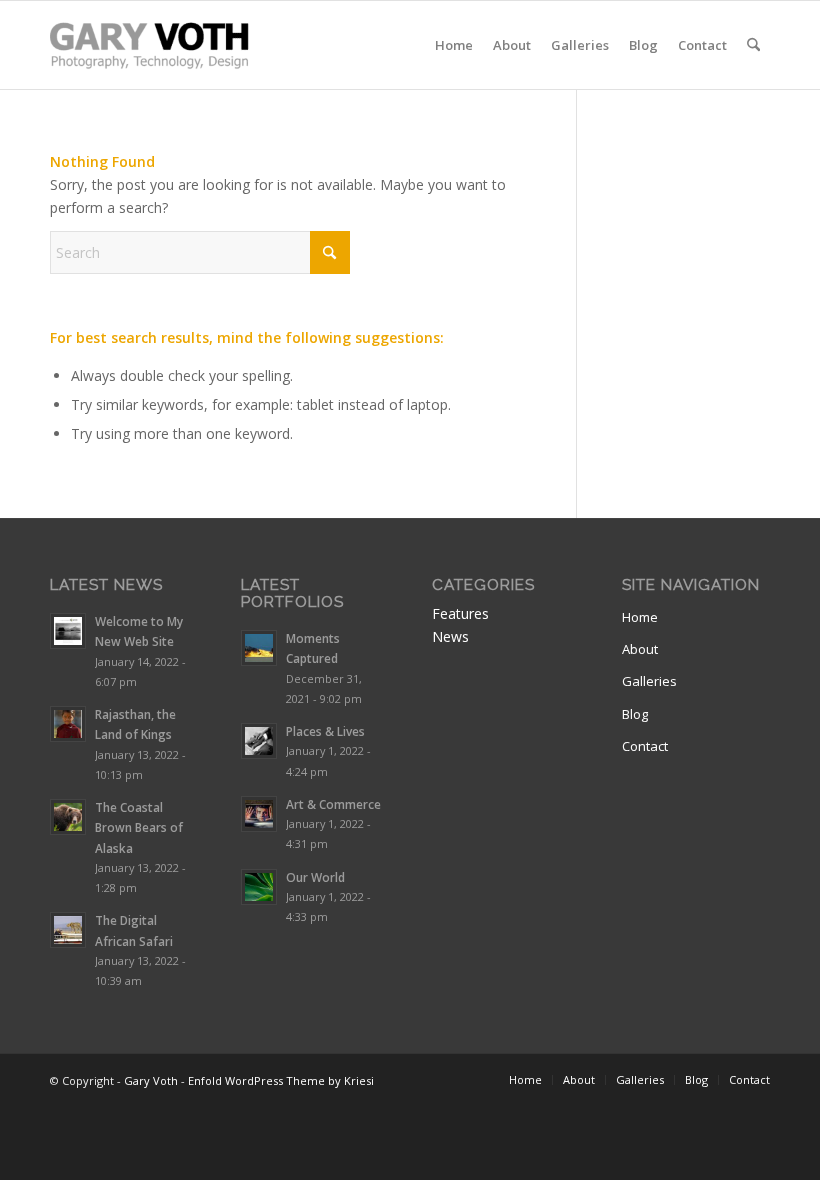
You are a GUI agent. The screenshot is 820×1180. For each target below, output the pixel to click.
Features (460, 613)
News (450, 636)
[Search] (753, 45)
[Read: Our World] (259, 887)
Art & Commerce (333, 804)
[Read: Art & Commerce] (259, 814)
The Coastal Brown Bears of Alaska (139, 827)
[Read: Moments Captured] (259, 648)
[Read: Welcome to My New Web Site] (68, 631)
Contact (645, 746)
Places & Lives (325, 731)
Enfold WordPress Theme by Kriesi (281, 1080)
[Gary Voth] (150, 45)
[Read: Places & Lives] (259, 741)
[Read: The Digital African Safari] (68, 930)
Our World (315, 877)
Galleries (649, 681)
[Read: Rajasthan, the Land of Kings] (68, 724)
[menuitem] (454, 45)
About (640, 649)
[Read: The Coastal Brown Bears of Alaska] (68, 817)
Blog (635, 714)
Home (640, 617)
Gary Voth (151, 1080)
